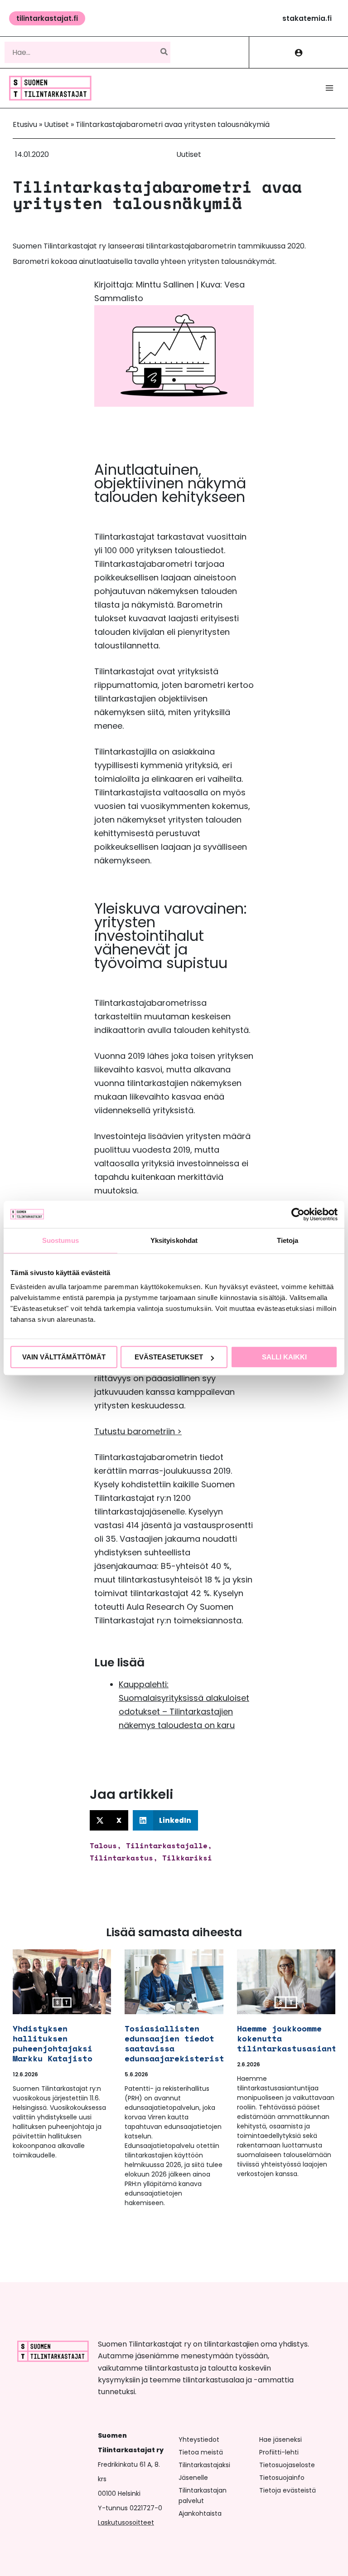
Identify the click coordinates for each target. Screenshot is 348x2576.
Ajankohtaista (200, 2513)
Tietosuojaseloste (287, 2465)
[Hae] (164, 52)
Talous (103, 1846)
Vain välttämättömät (64, 1357)
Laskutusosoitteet (126, 2522)
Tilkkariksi (187, 1858)
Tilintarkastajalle (167, 1846)
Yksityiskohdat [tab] (174, 1240)
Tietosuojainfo (282, 2478)
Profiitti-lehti (279, 2452)
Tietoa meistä (201, 2452)
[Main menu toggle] (329, 88)
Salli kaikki (284, 1357)
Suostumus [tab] (60, 1240)
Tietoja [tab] (288, 1240)
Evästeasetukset (169, 1357)
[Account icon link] (299, 52)
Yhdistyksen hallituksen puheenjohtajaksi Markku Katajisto (53, 2043)
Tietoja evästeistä (288, 2490)
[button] (47, 18)
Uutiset (56, 124)
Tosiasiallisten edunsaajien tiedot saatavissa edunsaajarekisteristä (177, 2043)
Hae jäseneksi (280, 2440)
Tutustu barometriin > (138, 1431)
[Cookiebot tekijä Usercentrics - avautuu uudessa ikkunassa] (298, 1214)
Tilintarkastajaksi (204, 2465)
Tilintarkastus (121, 1858)
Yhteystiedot (199, 2440)
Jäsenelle (193, 2478)
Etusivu (25, 124)
